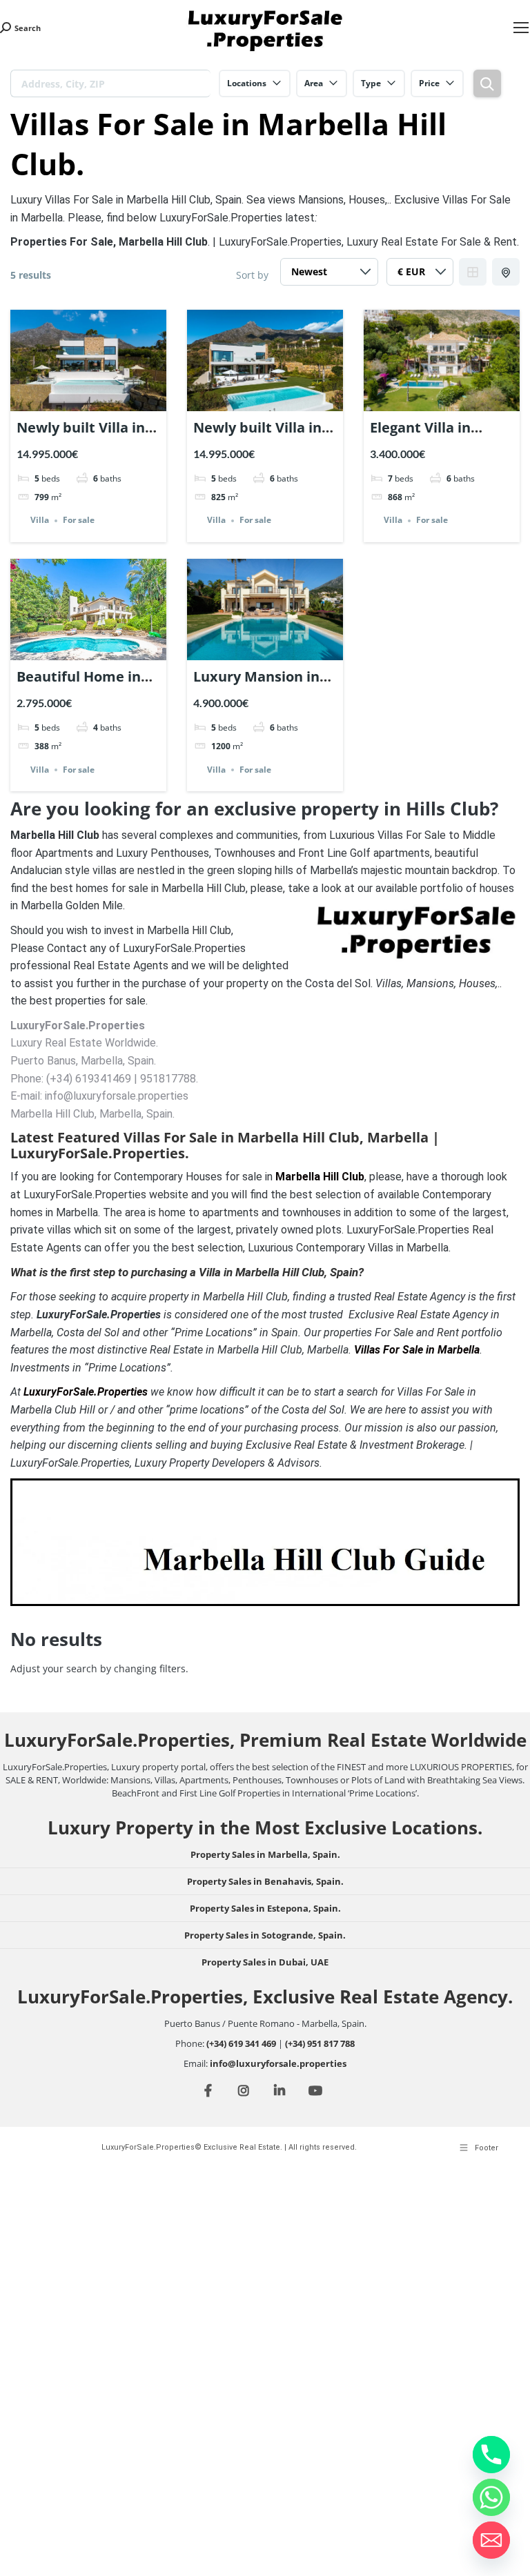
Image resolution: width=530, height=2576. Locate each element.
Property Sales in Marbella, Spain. (265, 1854)
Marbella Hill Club (320, 1177)
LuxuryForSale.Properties (86, 1392)
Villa (40, 521)
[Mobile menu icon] (521, 28)
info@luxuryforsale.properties (278, 2063)
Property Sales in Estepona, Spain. (265, 1908)
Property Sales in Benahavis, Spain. (265, 1881)
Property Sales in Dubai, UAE (265, 1962)
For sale (79, 521)
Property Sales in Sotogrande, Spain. (265, 1935)
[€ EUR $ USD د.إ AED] (420, 275)
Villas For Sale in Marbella (417, 1350)
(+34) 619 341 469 (241, 2043)
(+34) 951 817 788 (320, 2043)
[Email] (491, 2540)
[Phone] (491, 2455)
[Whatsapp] (491, 2497)
